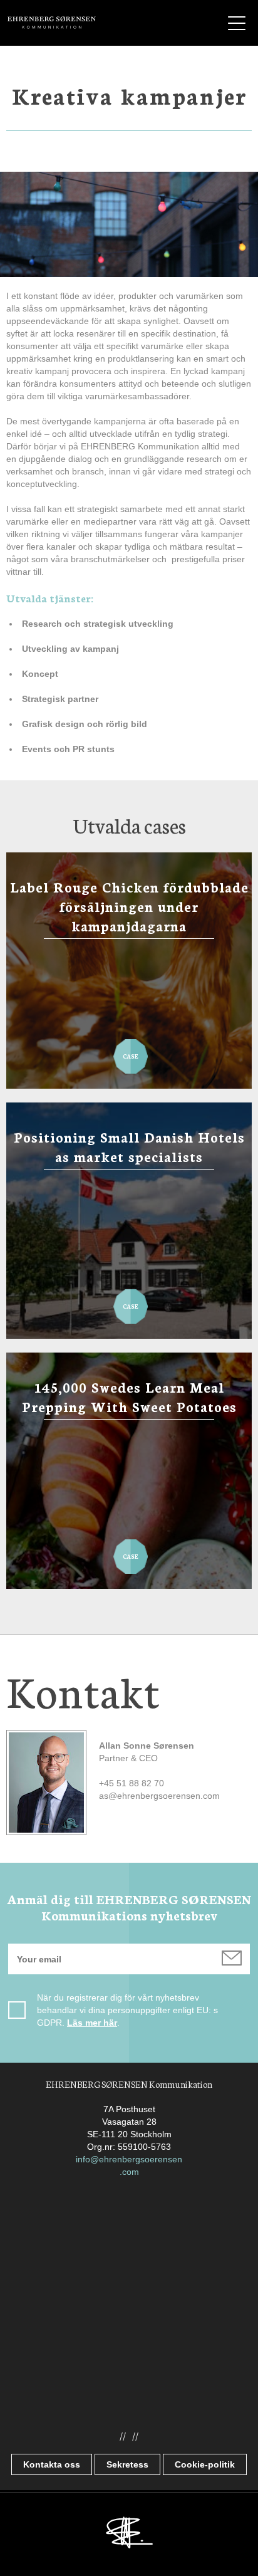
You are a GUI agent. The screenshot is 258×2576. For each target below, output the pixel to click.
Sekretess (127, 2464)
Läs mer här (92, 2023)
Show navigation (237, 23)
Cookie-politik (205, 2464)
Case (131, 1051)
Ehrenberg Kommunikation (52, 23)
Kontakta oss (52, 2464)
